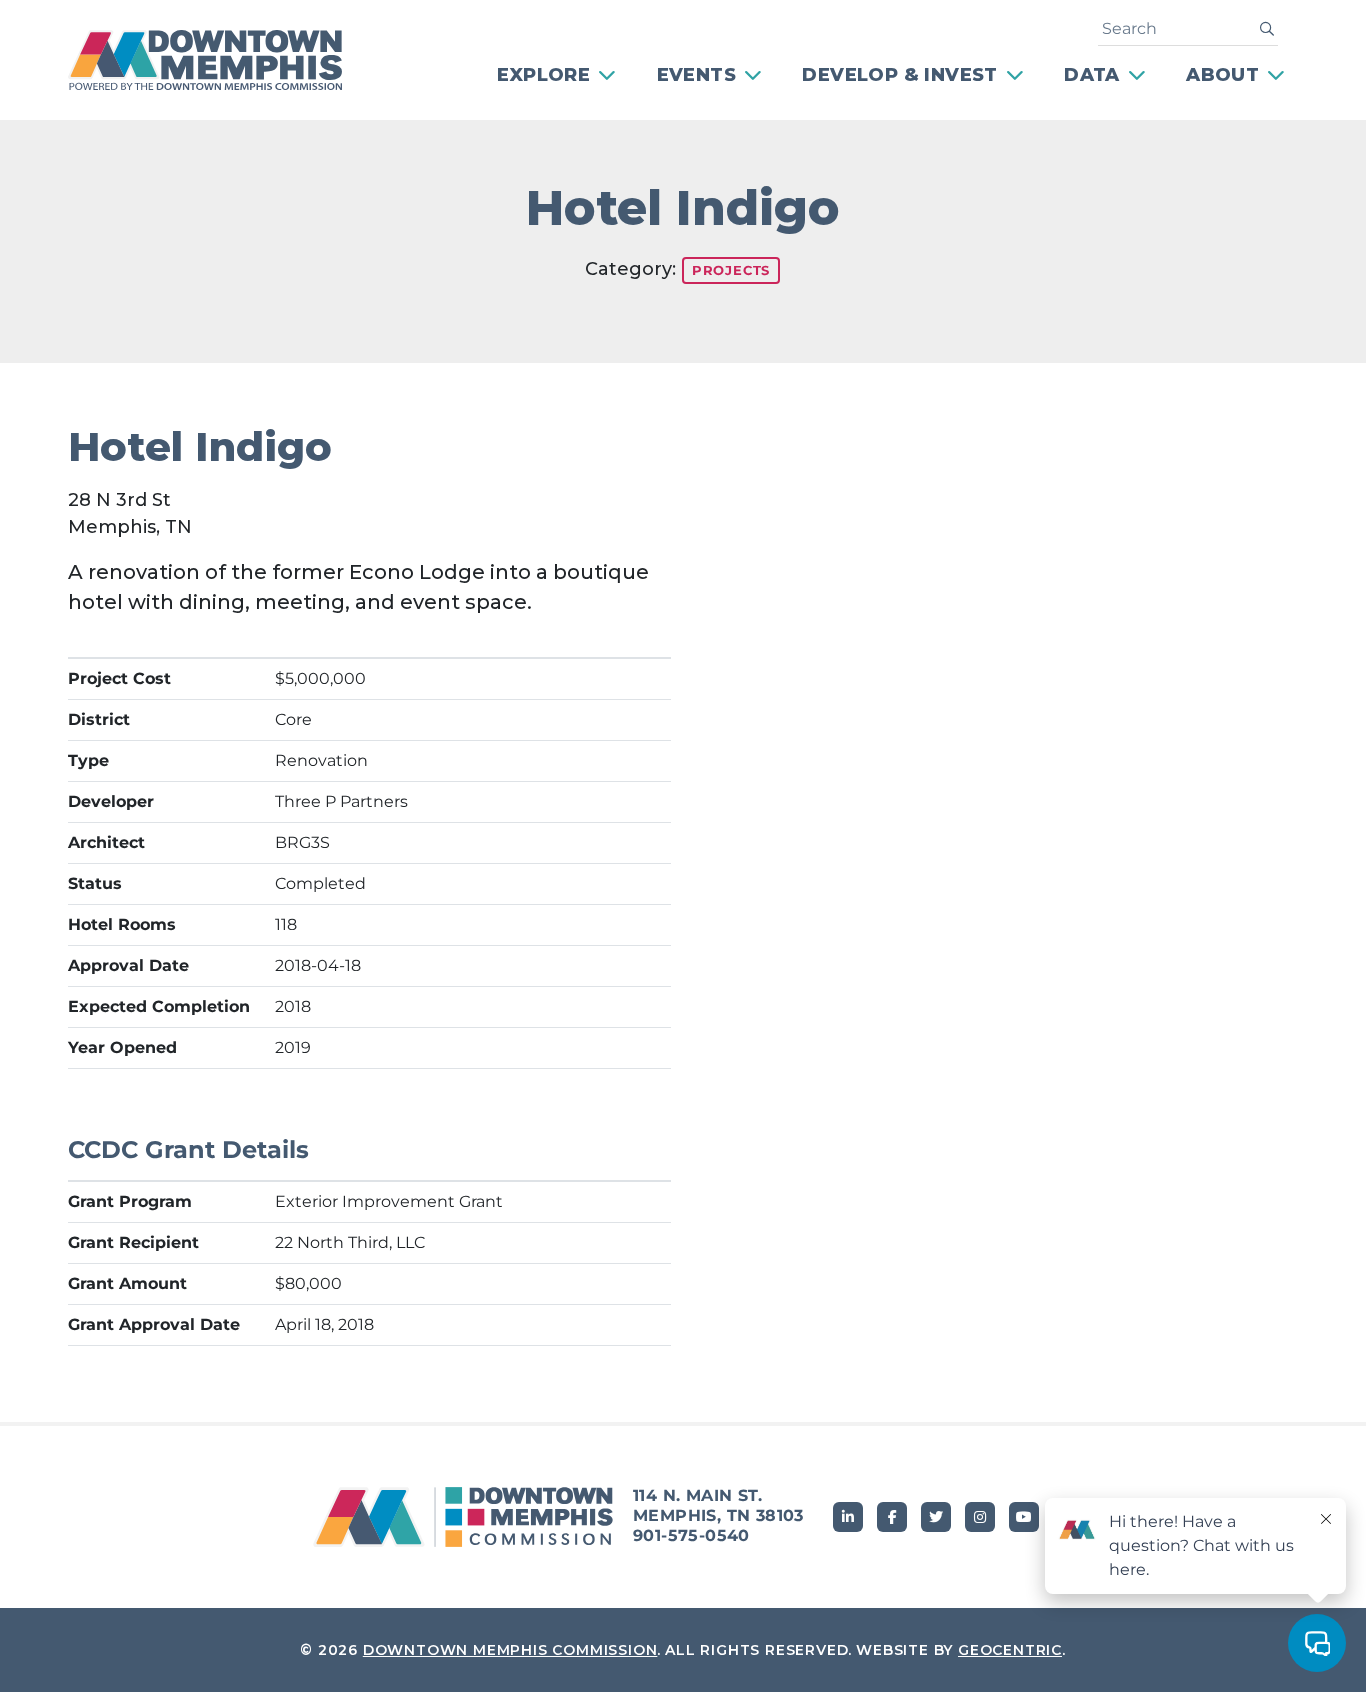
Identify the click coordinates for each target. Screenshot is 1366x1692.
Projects (731, 270)
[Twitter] (936, 1517)
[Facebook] (892, 1517)
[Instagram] (980, 1517)
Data (1092, 75)
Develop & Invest (899, 75)
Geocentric (1010, 1650)
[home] (218, 60)
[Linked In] (848, 1517)
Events (696, 75)
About (1222, 75)
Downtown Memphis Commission (510, 1650)
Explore (543, 75)
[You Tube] (1024, 1517)
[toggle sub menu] (609, 75)
